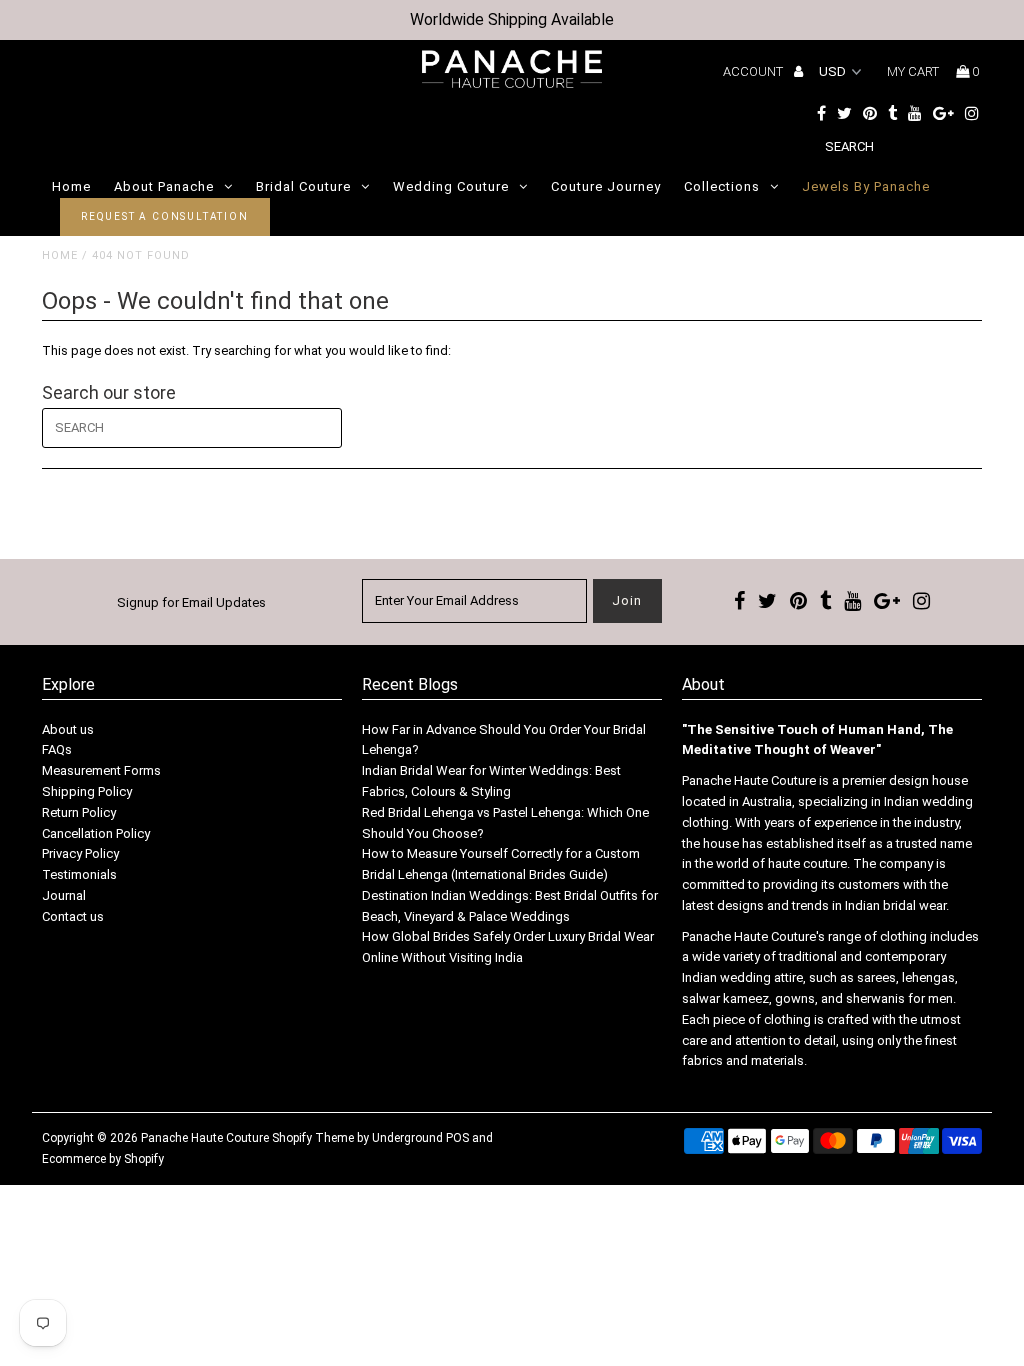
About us (68, 729)
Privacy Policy (80, 853)
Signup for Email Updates (191, 602)
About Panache (164, 186)
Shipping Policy (87, 791)
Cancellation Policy (96, 833)
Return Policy (79, 812)
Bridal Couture (303, 186)
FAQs (57, 749)
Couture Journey (606, 186)
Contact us (73, 916)
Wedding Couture (451, 186)
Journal (64, 895)
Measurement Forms (101, 770)
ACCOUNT (754, 71)
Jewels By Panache (866, 186)
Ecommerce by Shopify (103, 1159)
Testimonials (79, 874)
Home (71, 186)
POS (457, 1138)
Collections (722, 186)
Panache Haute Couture (205, 1138)
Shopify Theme (313, 1138)
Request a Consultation (165, 216)
